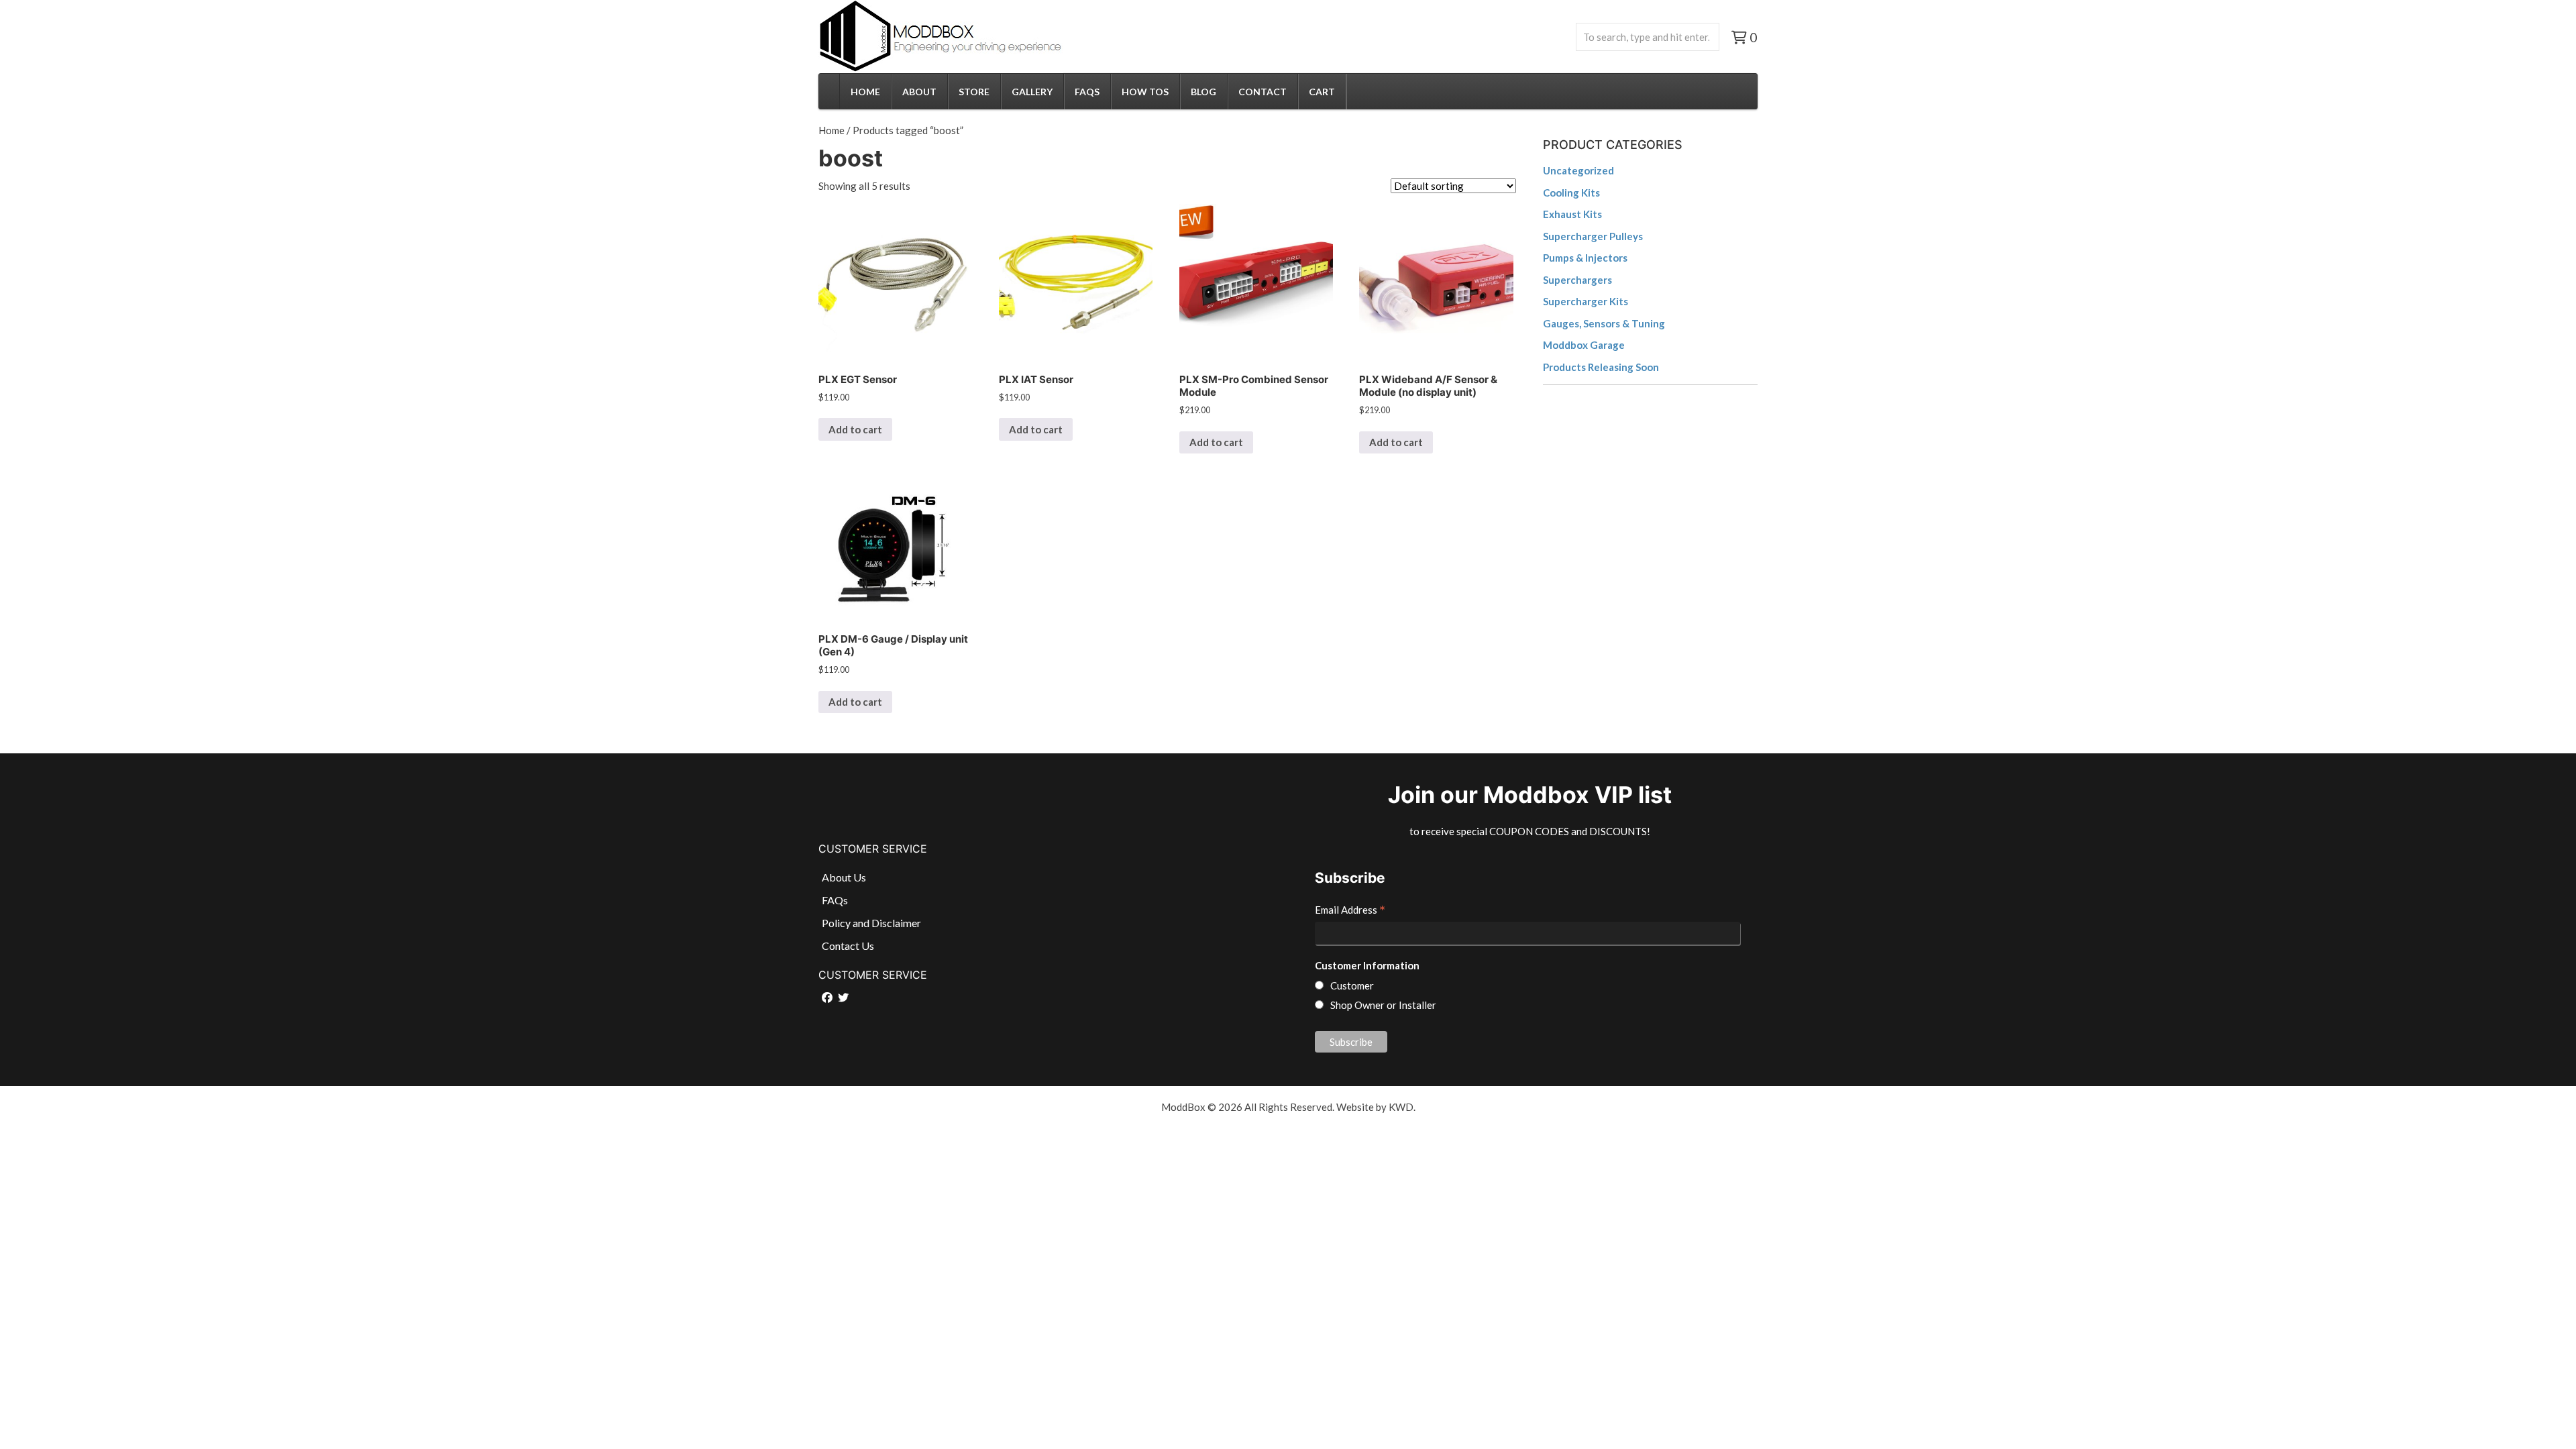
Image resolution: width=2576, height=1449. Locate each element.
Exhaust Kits (1572, 214)
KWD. (1402, 1107)
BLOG (1203, 92)
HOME (865, 92)
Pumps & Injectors (1585, 258)
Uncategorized (1578, 170)
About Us (844, 877)
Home (831, 130)
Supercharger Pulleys (1593, 236)
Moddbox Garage (1584, 345)
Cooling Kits (1571, 193)
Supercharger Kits (1586, 301)
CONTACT (1263, 92)
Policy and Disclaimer (871, 923)
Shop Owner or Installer (1383, 1005)
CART (1322, 92)
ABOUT (919, 92)
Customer (1352, 985)
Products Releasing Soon (1601, 367)
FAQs (1087, 92)
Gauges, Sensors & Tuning (1604, 323)
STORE (974, 92)
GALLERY (1032, 92)
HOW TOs (1145, 92)
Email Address (1350, 911)
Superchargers (1577, 280)
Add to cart (855, 429)
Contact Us (848, 946)
